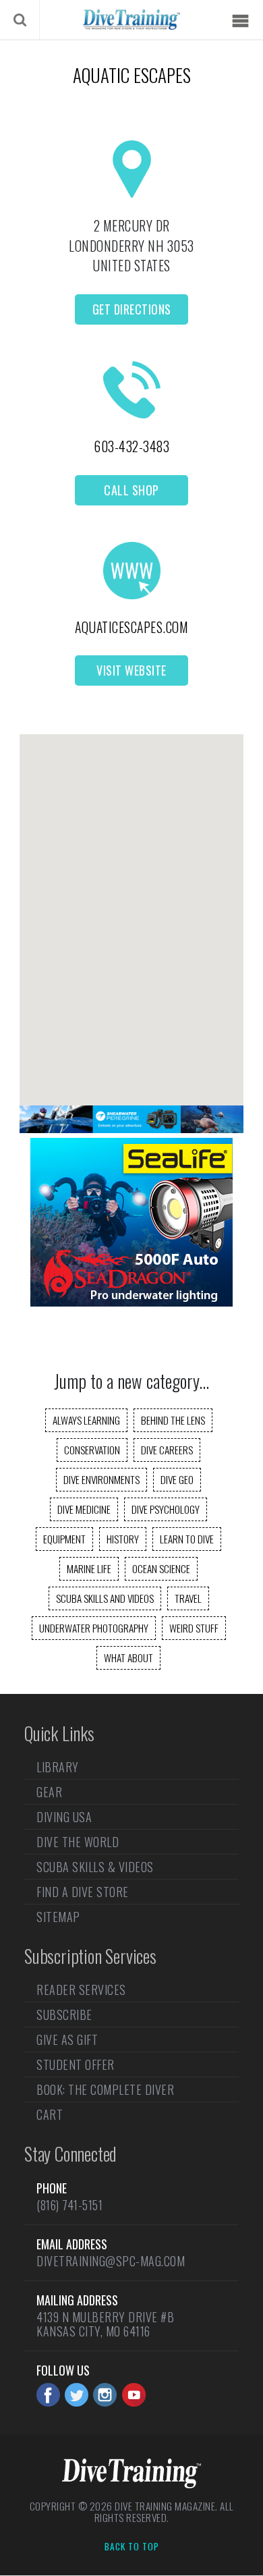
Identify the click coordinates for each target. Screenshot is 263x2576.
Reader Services (81, 1991)
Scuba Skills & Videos (95, 1867)
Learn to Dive (187, 1539)
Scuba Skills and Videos (105, 1598)
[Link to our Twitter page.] (77, 2395)
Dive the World (78, 1842)
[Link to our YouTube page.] (134, 2395)
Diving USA (64, 1817)
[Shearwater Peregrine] (131, 1128)
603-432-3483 (131, 446)
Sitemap (58, 1917)
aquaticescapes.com (131, 627)
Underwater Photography (94, 1628)
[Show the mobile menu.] (240, 21)
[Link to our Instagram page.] (105, 2395)
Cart (50, 2114)
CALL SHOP (131, 490)
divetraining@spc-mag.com (111, 2261)
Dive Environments (101, 1479)
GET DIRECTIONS (132, 309)
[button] (131, 908)
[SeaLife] (131, 1302)
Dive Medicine (84, 1509)
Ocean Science (161, 1568)
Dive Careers (167, 1450)
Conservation (92, 1450)
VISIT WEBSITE (131, 670)
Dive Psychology (166, 1509)
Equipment (64, 1539)
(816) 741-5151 (69, 2205)
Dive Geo (177, 1479)
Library (58, 1768)
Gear (49, 1792)
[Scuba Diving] (131, 20)
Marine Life (89, 1568)
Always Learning (86, 1420)
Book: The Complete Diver (105, 2089)
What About (128, 1657)
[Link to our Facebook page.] (48, 2395)
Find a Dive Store (83, 1892)
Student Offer (76, 2064)
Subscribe (64, 2015)
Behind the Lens (173, 1420)
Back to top (132, 2547)
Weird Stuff (194, 1628)
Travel (188, 1598)
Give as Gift (67, 2039)
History (123, 1539)
